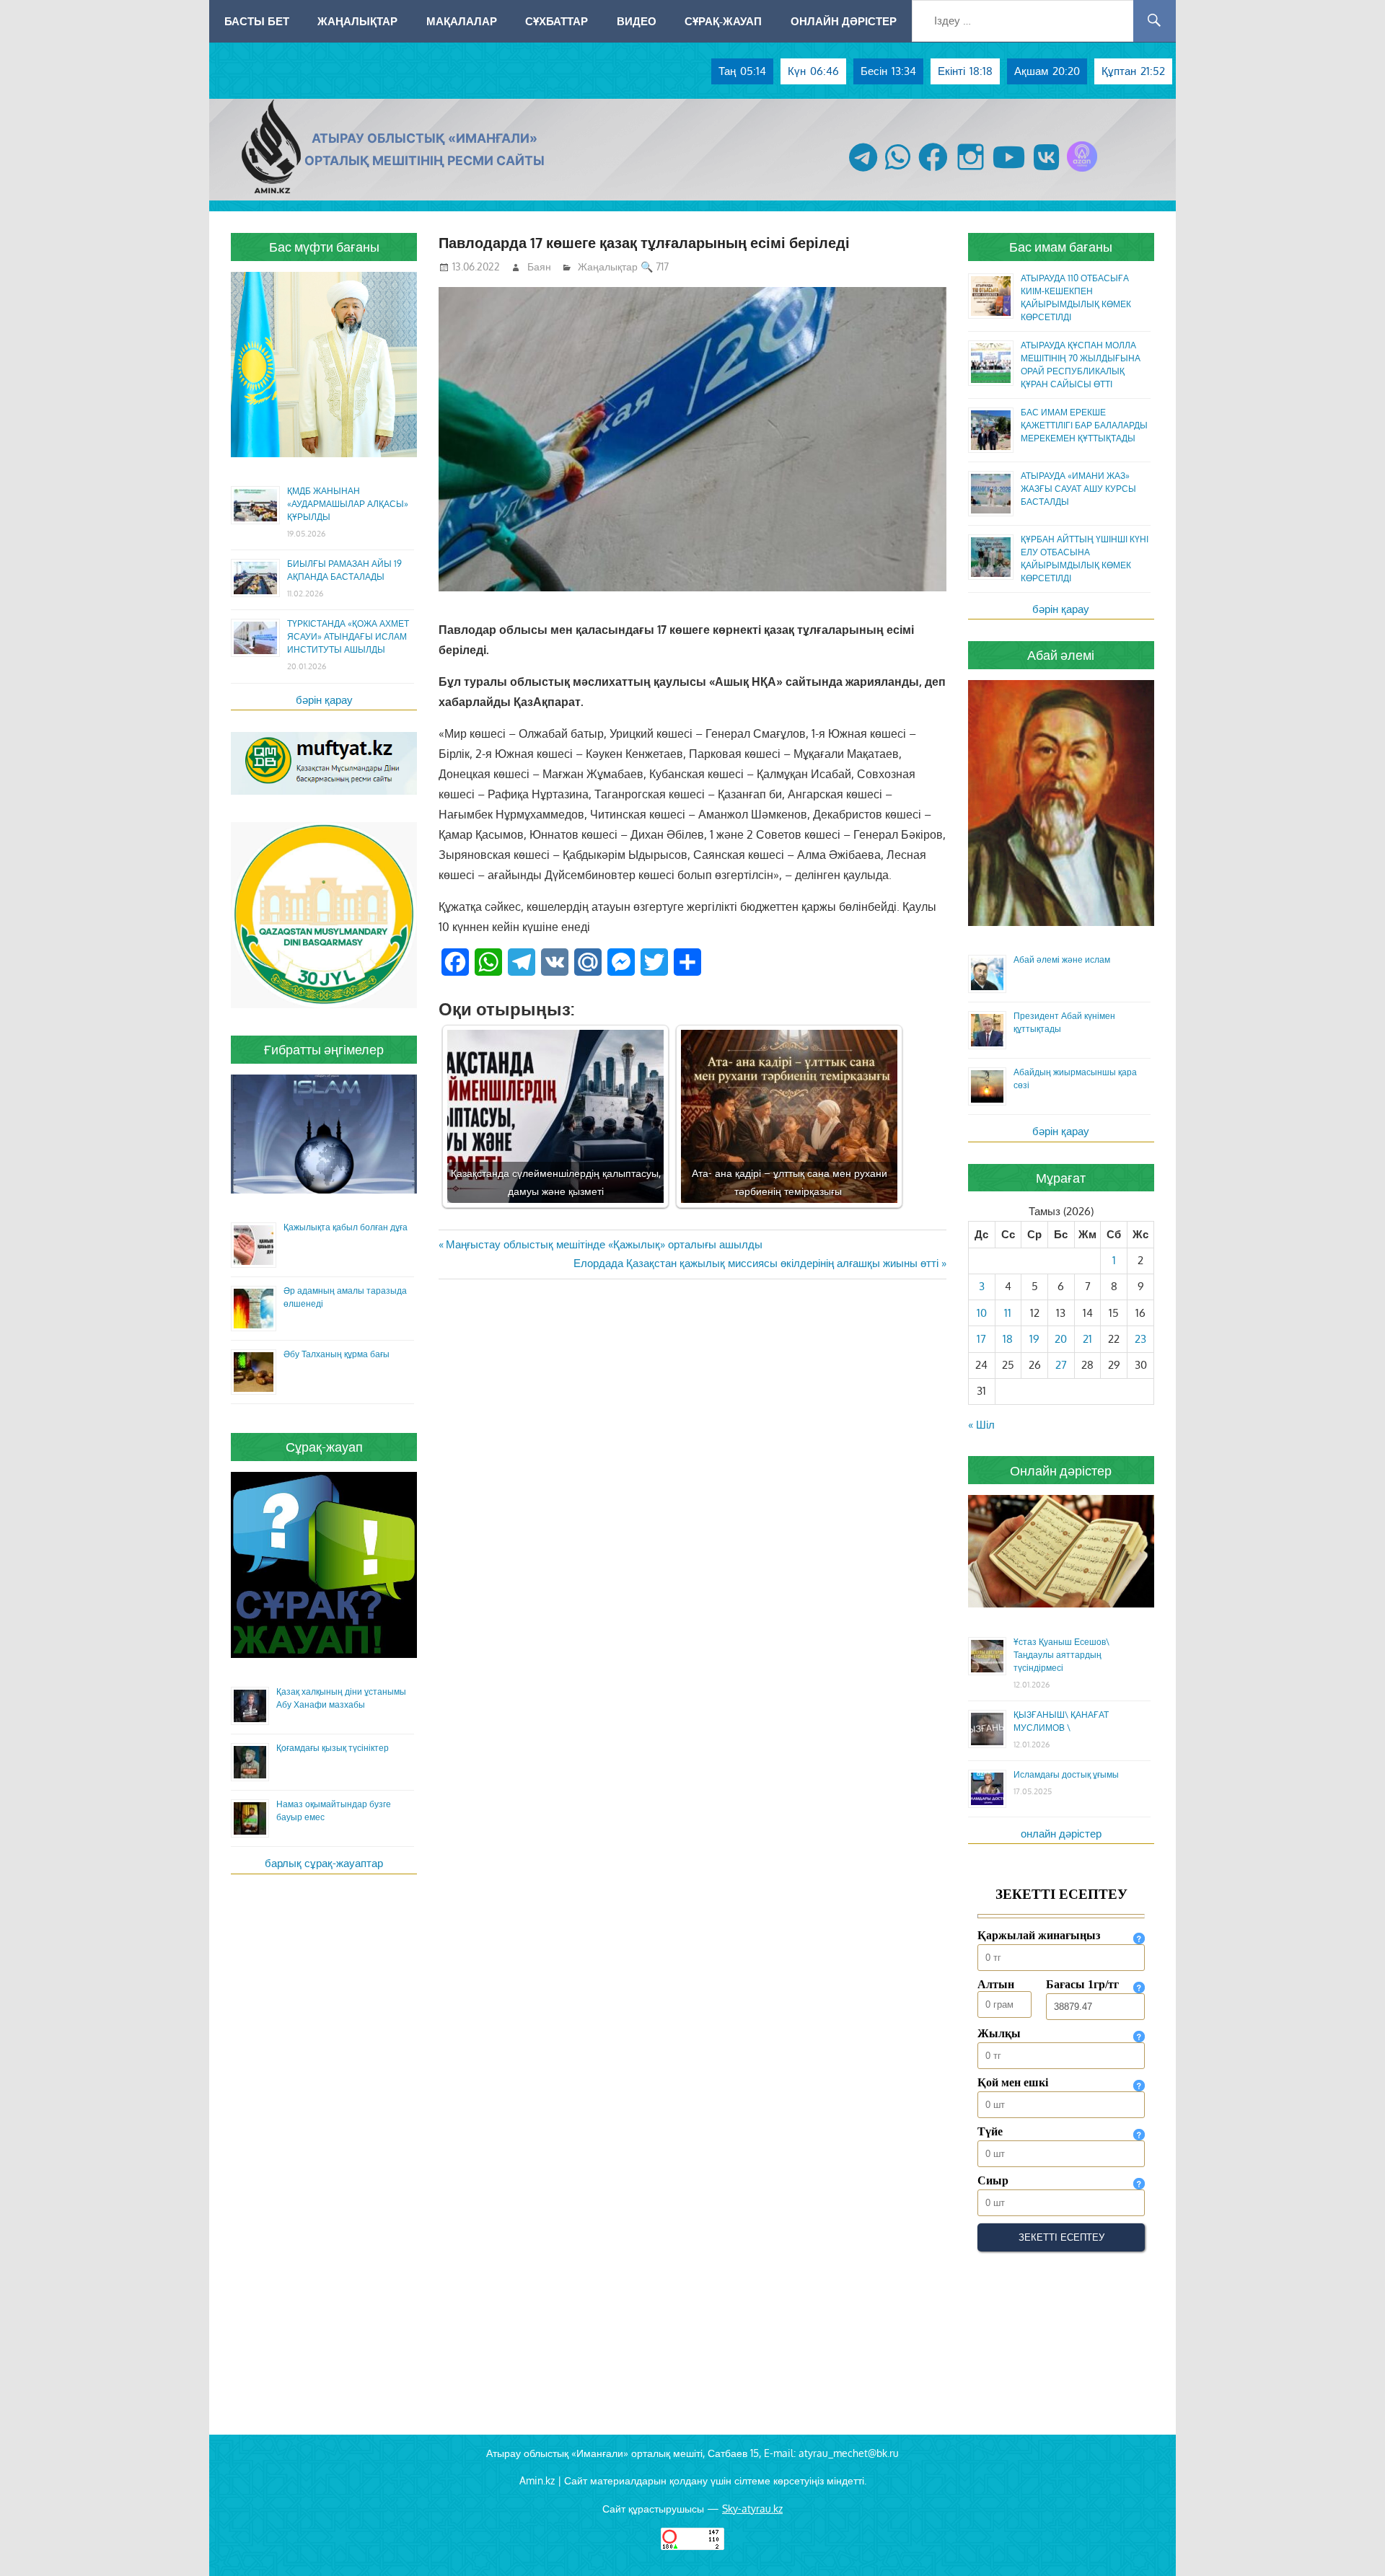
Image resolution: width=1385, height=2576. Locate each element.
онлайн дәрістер (1061, 1834)
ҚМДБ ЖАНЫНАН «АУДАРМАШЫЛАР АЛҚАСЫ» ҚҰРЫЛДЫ (348, 504)
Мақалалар (462, 21)
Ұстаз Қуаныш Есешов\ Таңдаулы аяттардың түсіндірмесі (1061, 1655)
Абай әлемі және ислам (1062, 960)
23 (1140, 1339)
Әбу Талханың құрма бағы (337, 1354)
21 (1087, 1339)
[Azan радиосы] (1082, 171)
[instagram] (971, 171)
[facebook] (933, 171)
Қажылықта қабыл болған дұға (346, 1227)
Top (1351, 2542)
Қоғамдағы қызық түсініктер (333, 1748)
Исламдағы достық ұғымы (1066, 1774)
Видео (637, 21)
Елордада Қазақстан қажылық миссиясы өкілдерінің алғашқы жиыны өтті (756, 1263)
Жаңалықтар (357, 21)
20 (1061, 1339)
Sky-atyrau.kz (752, 2509)
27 (1061, 1365)
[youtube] (1009, 171)
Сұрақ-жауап (723, 21)
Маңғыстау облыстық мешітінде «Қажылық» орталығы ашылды (604, 1244)
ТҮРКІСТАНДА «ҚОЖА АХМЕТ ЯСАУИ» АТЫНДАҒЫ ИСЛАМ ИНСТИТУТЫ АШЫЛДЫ (348, 636)
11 (1008, 1313)
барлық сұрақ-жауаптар (324, 1863)
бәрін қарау (324, 700)
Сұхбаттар (557, 21)
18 (1008, 1339)
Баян (539, 266)
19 (1034, 1339)
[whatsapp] (898, 171)
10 (982, 1313)
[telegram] (863, 171)
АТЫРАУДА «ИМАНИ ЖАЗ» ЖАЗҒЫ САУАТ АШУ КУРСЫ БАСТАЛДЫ (1078, 489)
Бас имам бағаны (1061, 247)
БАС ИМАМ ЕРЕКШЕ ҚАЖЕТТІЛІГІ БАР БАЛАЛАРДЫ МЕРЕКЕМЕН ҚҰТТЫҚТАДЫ (1084, 425)
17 (981, 1339)
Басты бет (257, 21)
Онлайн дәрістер (844, 21)
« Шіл (981, 1425)
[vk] (1046, 171)
